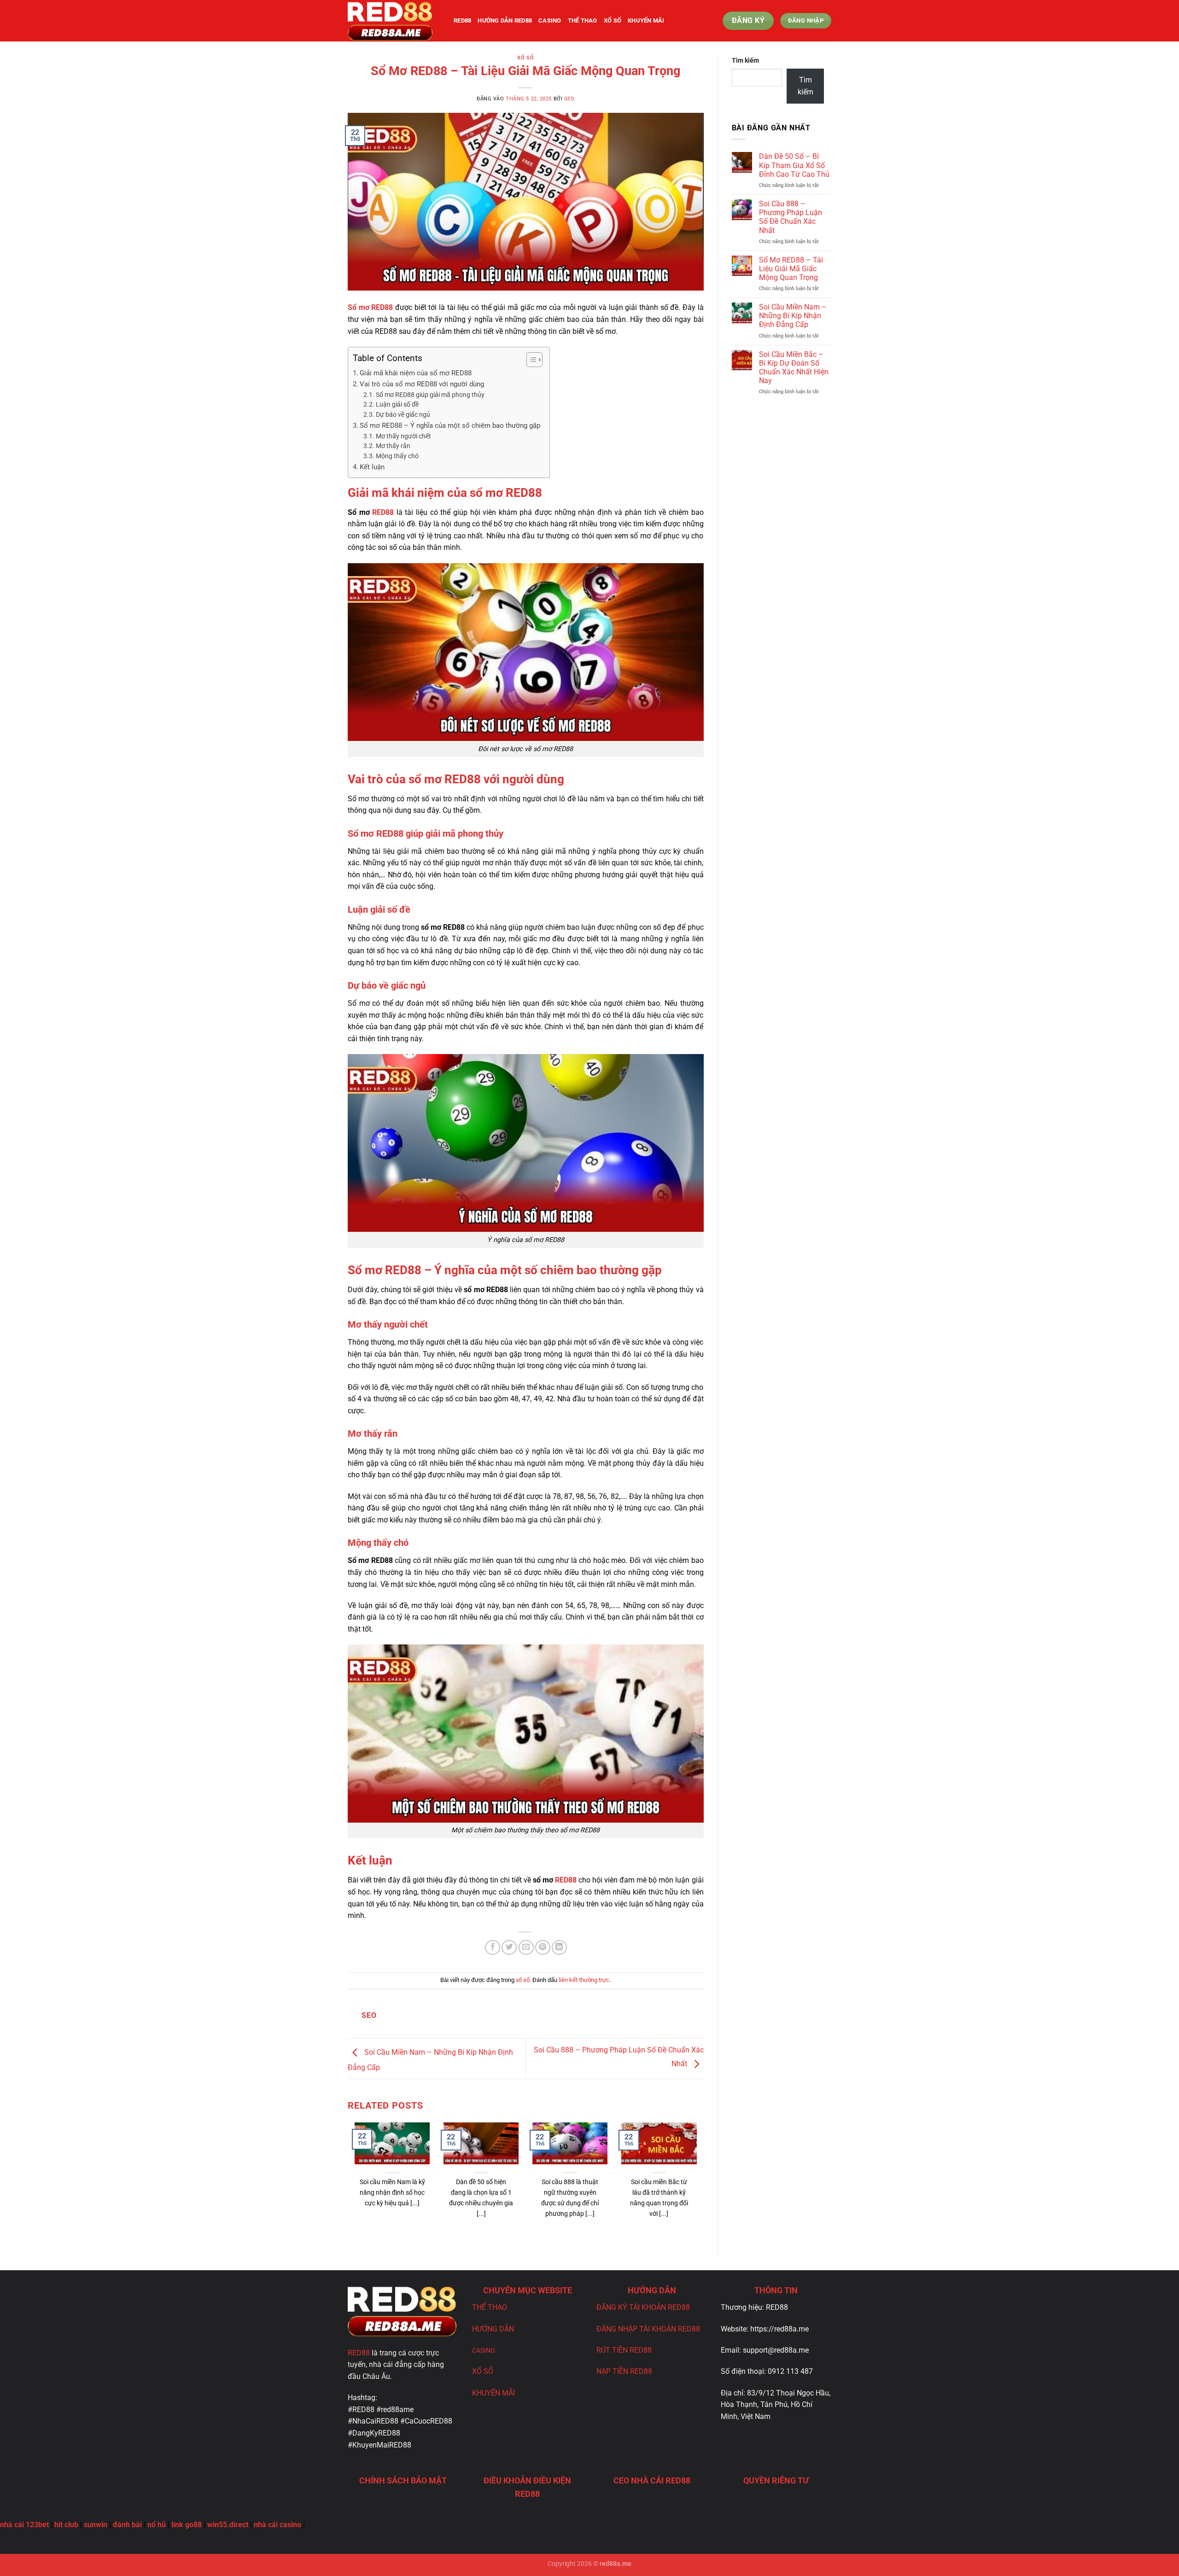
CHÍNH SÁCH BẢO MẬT (403, 2480)
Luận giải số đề (397, 404)
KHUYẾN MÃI (646, 20)
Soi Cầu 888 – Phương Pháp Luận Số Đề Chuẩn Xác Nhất (791, 217)
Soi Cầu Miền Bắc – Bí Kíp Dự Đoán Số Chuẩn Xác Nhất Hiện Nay (794, 368)
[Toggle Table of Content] (530, 360)
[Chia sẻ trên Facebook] (493, 1948)
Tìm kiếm (745, 61)
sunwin (96, 2525)
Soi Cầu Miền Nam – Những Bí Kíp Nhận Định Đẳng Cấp (793, 316)
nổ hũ (157, 2525)
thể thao (583, 20)
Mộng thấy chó (397, 456)
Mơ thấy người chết (403, 436)
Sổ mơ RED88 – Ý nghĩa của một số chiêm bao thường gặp (450, 425)
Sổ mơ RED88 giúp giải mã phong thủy (430, 395)
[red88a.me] (394, 21)
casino (550, 20)
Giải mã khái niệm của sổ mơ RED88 (416, 373)
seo (569, 99)
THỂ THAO (490, 2307)
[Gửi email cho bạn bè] (526, 1948)
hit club (66, 2525)
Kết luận (372, 467)
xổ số (613, 20)
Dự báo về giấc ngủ (403, 414)
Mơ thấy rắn (393, 446)
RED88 (383, 512)
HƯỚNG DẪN (493, 2329)
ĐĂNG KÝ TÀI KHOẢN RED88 (643, 2307)
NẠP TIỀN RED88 (624, 2371)
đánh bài (127, 2525)
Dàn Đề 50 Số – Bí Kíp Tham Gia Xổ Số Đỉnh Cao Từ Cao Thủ (794, 165)
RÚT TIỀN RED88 (624, 2350)
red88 (462, 20)
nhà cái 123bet (24, 2525)
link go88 (187, 2525)
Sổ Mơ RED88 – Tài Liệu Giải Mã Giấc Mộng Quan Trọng (791, 269)
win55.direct (228, 2525)
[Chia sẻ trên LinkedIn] (559, 1948)
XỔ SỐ (483, 2371)
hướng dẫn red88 (505, 20)
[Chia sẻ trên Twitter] (509, 1948)
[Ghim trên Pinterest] (543, 1948)
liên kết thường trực (584, 1980)
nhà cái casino (277, 2525)
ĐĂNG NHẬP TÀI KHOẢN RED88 (648, 2329)
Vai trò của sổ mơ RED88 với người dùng (422, 384)
